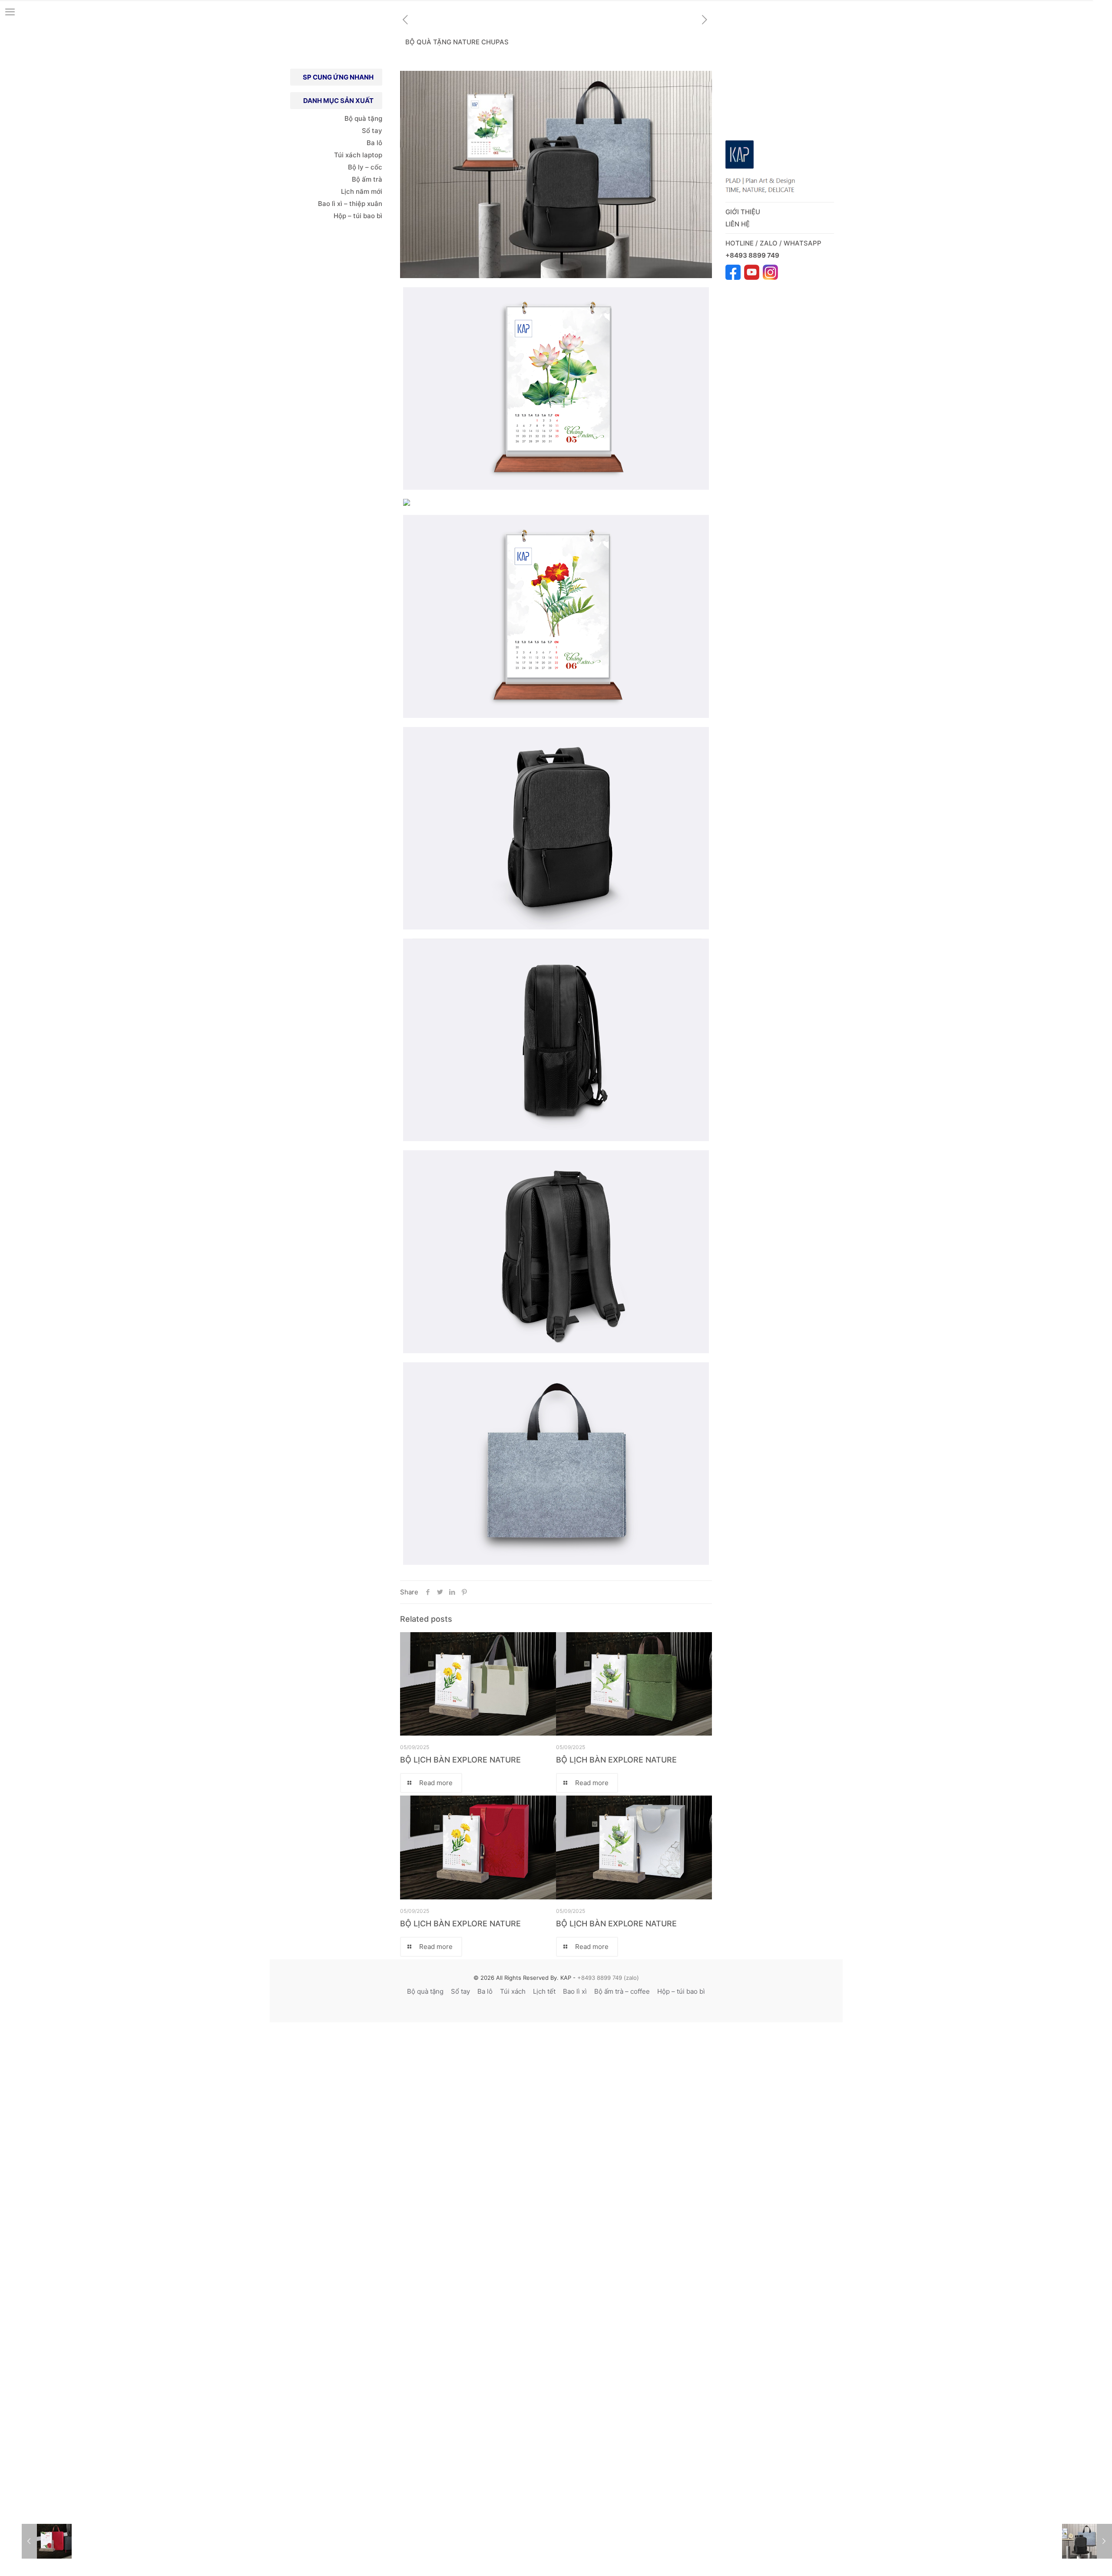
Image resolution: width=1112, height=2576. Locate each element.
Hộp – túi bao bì (358, 216)
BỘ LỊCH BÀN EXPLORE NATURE (460, 1760)
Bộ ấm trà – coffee (622, 1991)
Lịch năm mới (362, 191)
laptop (372, 155)
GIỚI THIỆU (743, 212)
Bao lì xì (575, 1991)
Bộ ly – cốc (365, 167)
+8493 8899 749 (753, 255)
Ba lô (374, 143)
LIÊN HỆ (738, 224)
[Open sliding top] (1102, 10)
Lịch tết (544, 1991)
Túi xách (347, 155)
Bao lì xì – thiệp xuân (349, 204)
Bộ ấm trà (367, 179)
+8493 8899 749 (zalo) (607, 1978)
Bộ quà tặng (363, 118)
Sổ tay (372, 131)
